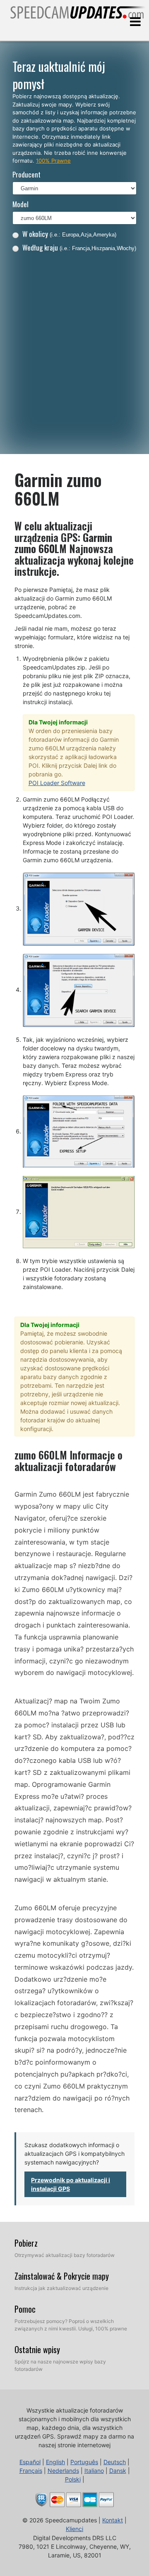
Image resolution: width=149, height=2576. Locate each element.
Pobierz (26, 2243)
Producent (26, 174)
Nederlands (63, 2471)
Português (84, 2462)
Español (30, 2462)
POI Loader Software (57, 783)
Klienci (74, 2529)
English (55, 2462)
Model (20, 204)
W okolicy (69, 234)
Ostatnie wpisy (37, 2349)
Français (31, 2471)
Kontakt (113, 2520)
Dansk (118, 2471)
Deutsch (115, 2462)
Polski (73, 2479)
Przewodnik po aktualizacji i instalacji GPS (71, 2184)
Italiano (94, 2471)
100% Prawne (53, 161)
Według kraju (79, 247)
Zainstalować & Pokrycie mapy (62, 2276)
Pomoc (25, 2309)
